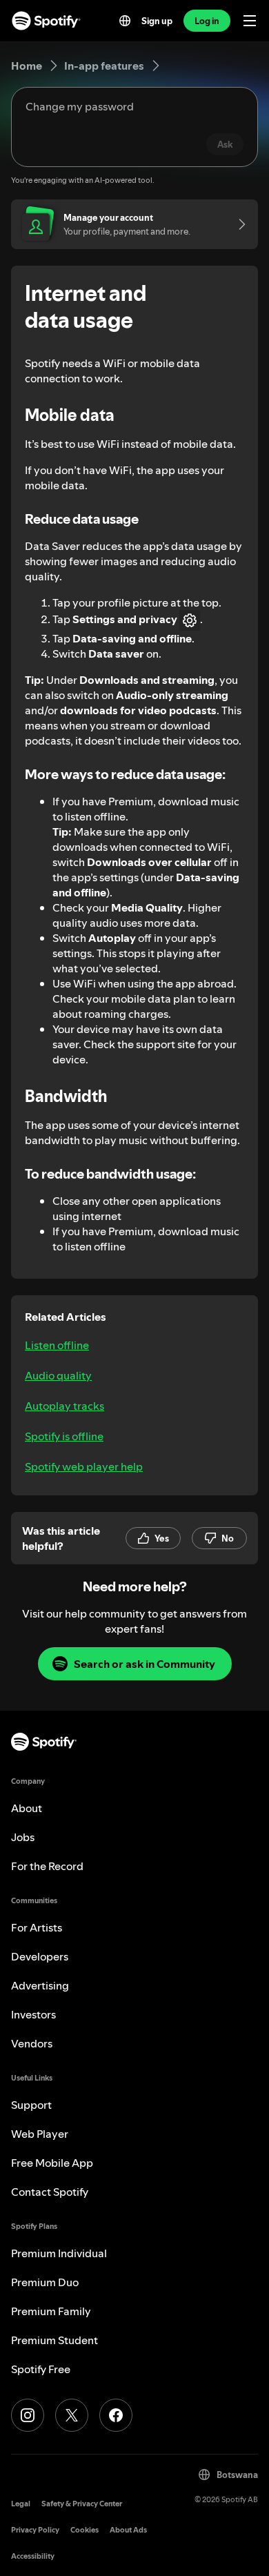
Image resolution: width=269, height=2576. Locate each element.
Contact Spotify (50, 2192)
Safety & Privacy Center (82, 2504)
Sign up (157, 21)
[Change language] (125, 21)
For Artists (37, 1927)
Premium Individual (59, 2253)
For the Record (47, 1866)
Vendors (32, 2043)
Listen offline (57, 1345)
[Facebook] (116, 2415)
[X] (72, 2415)
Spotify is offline (64, 1436)
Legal (21, 2504)
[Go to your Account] (237, 224)
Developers (40, 1956)
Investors (33, 2014)
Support (31, 2105)
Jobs (23, 1837)
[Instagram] (28, 2415)
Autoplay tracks (64, 1406)
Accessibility (33, 2556)
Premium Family (51, 2311)
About (27, 1808)
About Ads (128, 2530)
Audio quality (58, 1375)
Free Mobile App (52, 2163)
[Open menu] (250, 21)
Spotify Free (41, 2369)
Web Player (40, 2134)
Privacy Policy (35, 2530)
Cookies (84, 2530)
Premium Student (54, 2340)
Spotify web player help (84, 1466)
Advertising (40, 1985)
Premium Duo (45, 2282)
